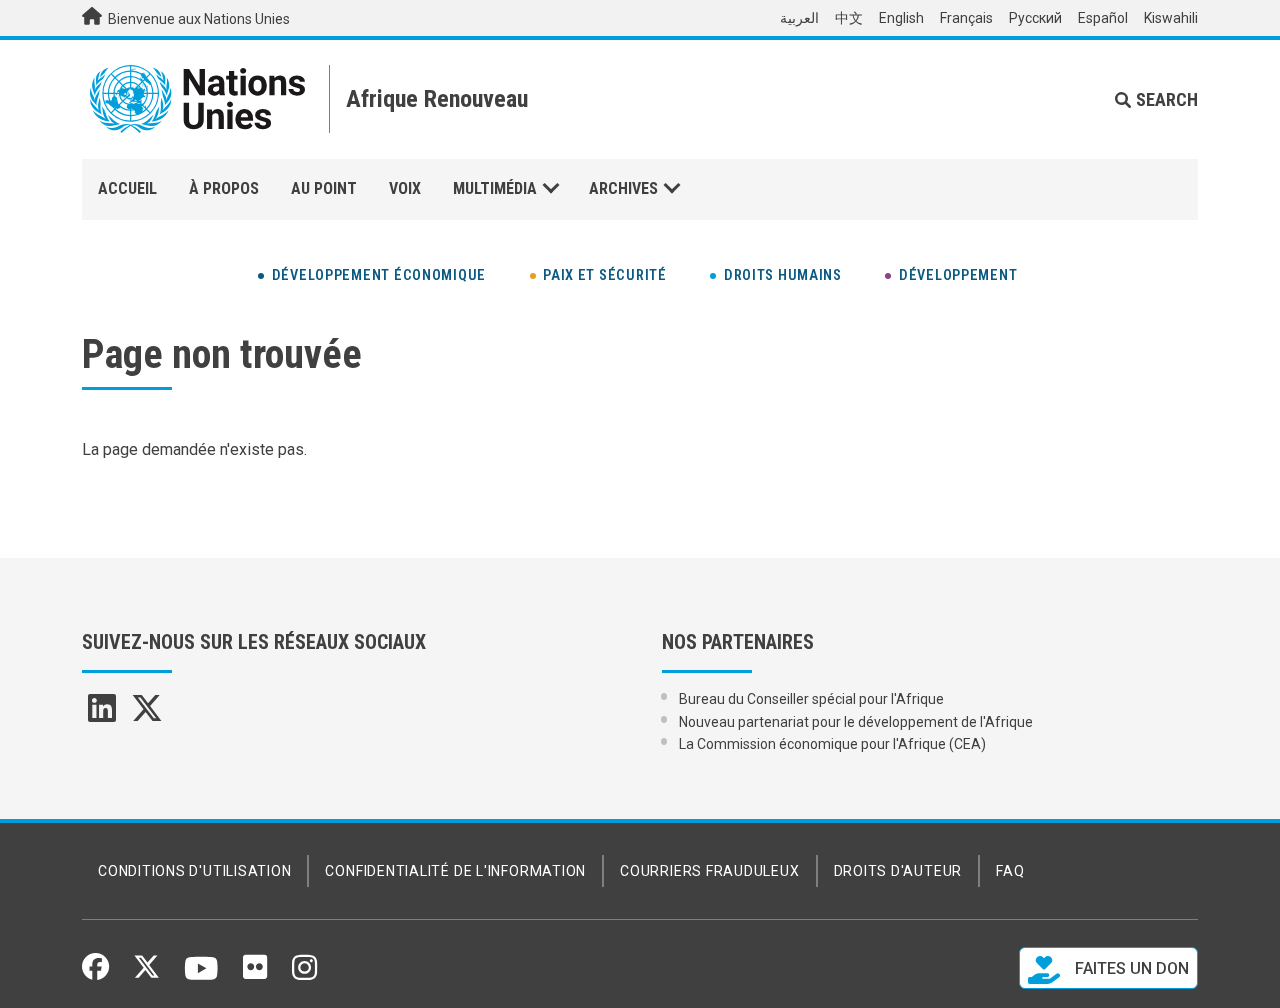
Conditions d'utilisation (194, 871)
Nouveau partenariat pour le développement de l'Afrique (856, 722)
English (901, 18)
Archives (623, 188)
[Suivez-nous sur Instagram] (304, 975)
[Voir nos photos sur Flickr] (255, 974)
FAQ (1010, 871)
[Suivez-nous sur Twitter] (146, 973)
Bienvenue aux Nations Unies (197, 19)
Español (1103, 18)
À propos (224, 188)
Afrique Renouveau (437, 99)
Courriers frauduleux (709, 871)
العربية (799, 18)
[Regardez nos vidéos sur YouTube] (201, 977)
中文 (849, 18)
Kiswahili (1171, 18)
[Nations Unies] (197, 99)
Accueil (127, 188)
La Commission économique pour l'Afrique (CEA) (832, 744)
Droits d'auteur (898, 871)
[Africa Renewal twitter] (147, 714)
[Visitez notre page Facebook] (95, 973)
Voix (405, 188)
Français (966, 18)
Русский (1035, 18)
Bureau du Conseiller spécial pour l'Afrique (811, 699)
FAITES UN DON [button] (1130, 968)
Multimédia (495, 188)
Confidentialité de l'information (455, 871)
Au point (324, 188)
